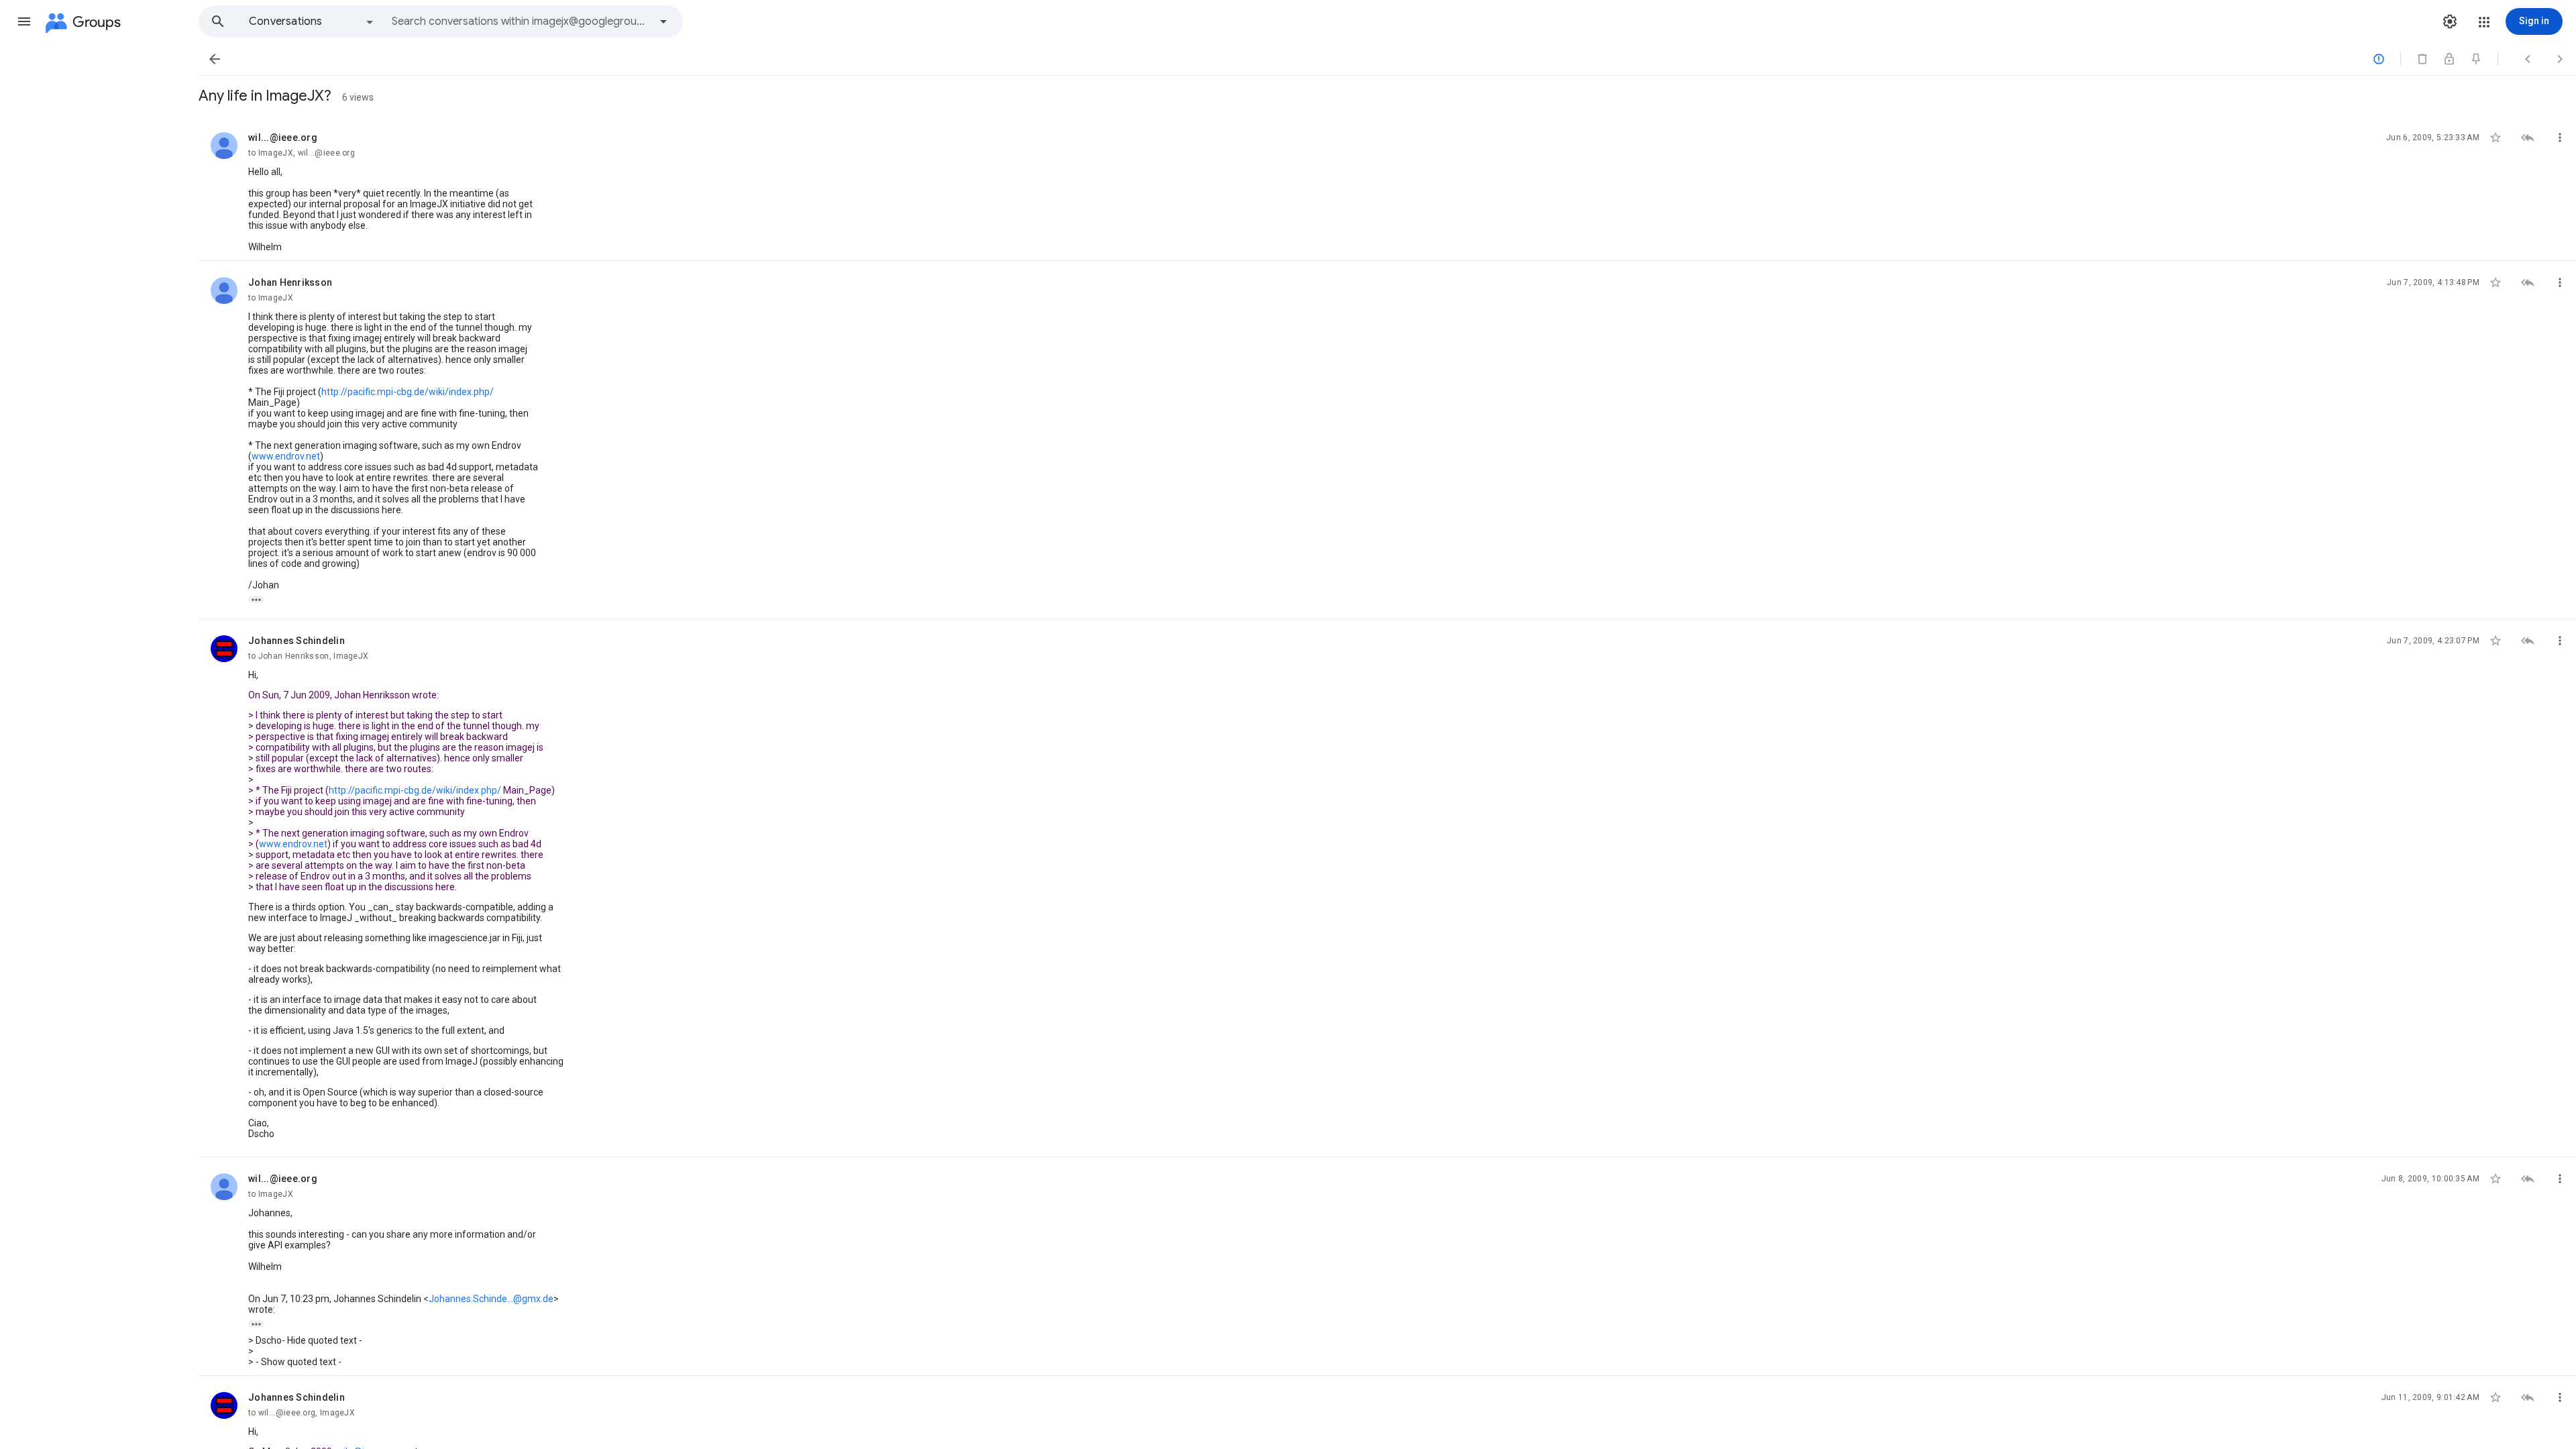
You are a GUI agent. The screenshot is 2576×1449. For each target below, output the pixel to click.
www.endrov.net (286, 456)
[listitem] (1387, 189)
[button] (24, 21)
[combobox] (521, 21)
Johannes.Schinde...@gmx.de (491, 1299)
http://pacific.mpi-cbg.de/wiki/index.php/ (408, 392)
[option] (312, 21)
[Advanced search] (663, 21)
